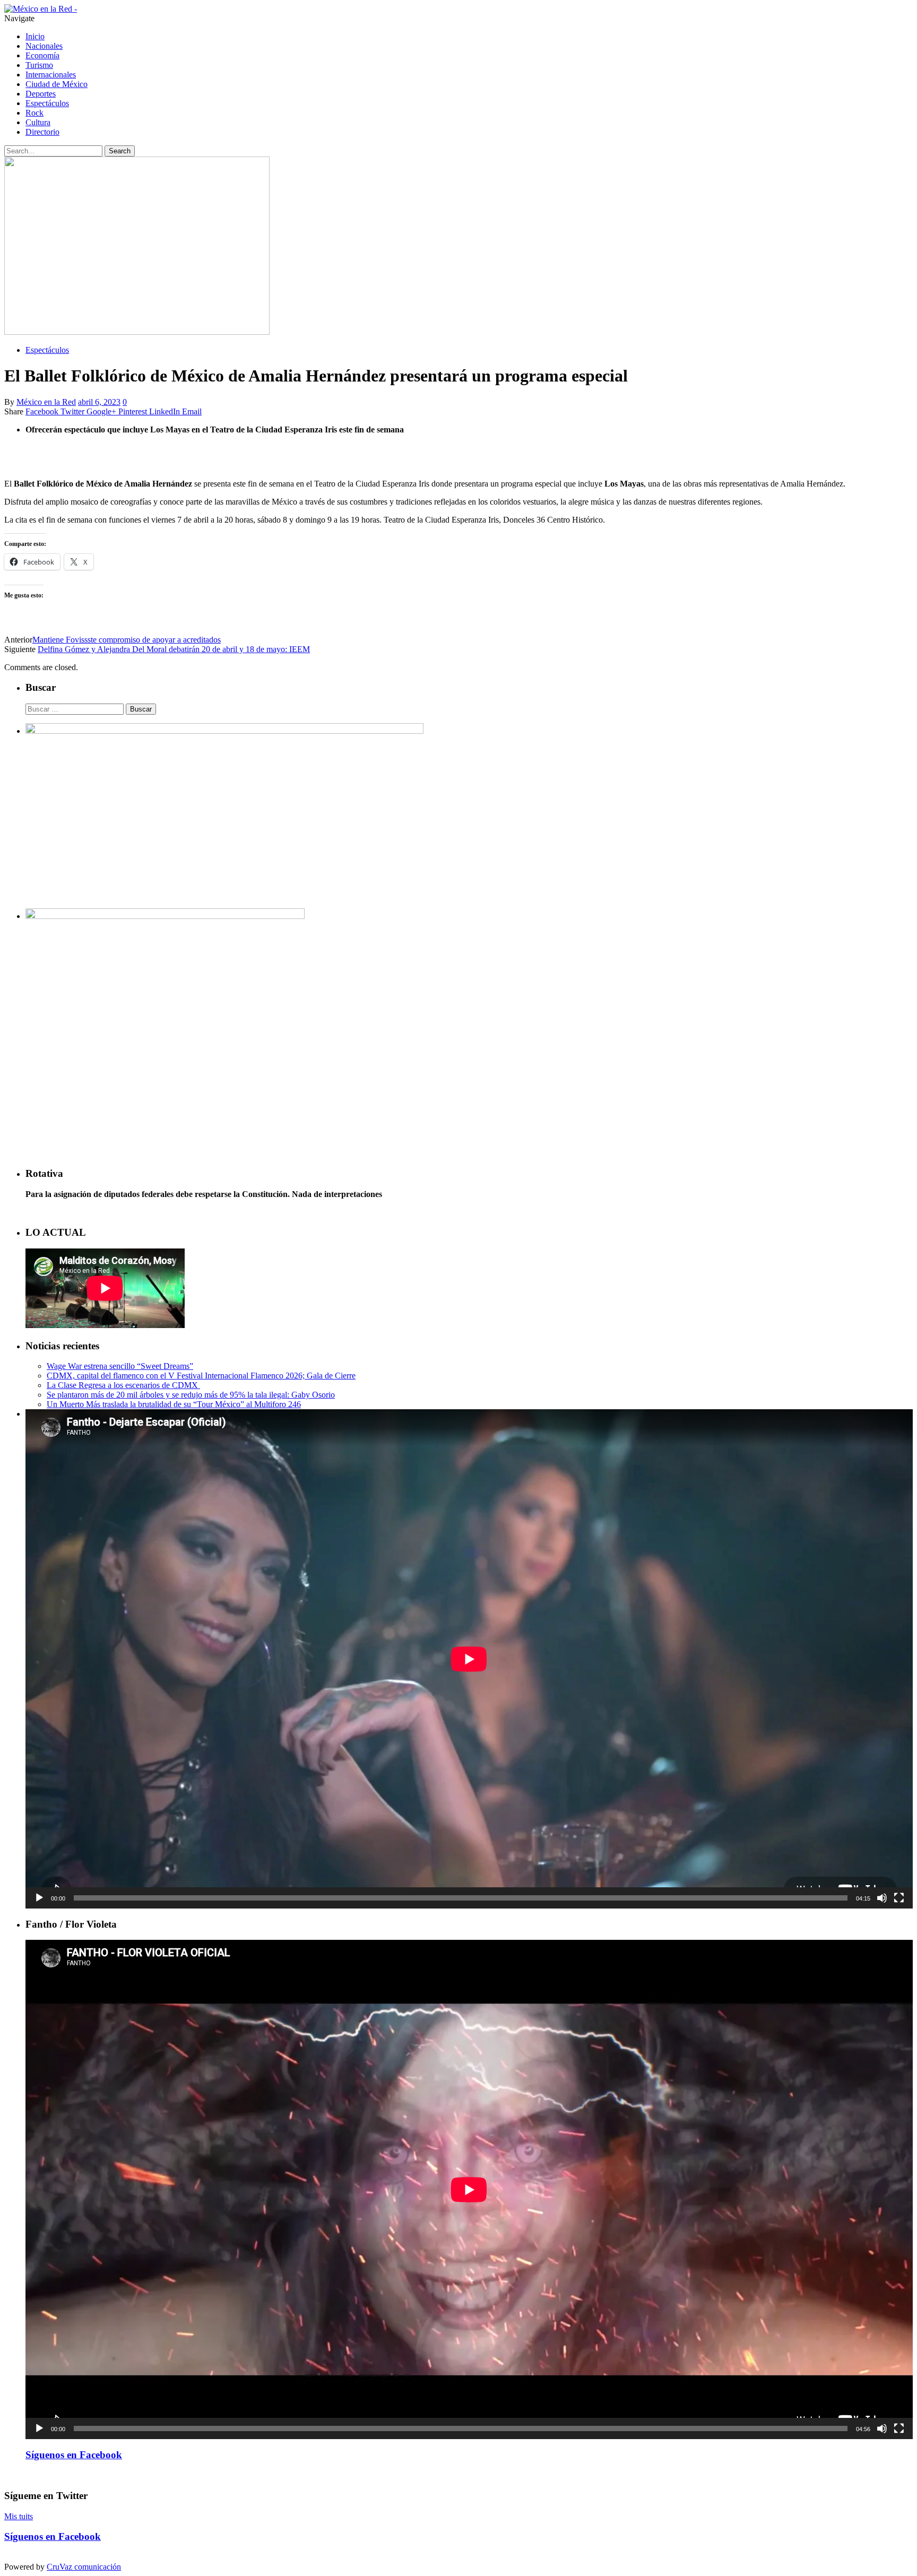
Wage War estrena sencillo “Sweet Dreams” (120, 1366)
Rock (34, 113)
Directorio (42, 132)
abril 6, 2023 (99, 402)
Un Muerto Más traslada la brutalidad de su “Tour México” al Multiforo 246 (174, 1404)
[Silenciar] (882, 1898)
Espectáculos (47, 103)
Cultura (38, 122)
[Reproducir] (39, 1898)
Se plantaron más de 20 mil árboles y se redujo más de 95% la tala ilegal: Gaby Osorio (191, 1395)
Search (120, 151)
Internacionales (51, 75)
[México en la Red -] (41, 9)
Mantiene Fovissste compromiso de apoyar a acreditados (127, 640)
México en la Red (46, 402)
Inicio (35, 36)
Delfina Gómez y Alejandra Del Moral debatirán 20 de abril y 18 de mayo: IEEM (174, 649)
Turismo (39, 65)
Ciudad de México (57, 84)
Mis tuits (19, 2516)
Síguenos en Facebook (74, 2455)
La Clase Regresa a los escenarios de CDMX (123, 1385)
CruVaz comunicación (84, 2567)
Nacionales (44, 46)
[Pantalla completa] (899, 1898)
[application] (469, 1659)
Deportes (41, 94)
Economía (42, 55)
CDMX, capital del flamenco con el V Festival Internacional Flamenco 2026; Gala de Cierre (201, 1376)
